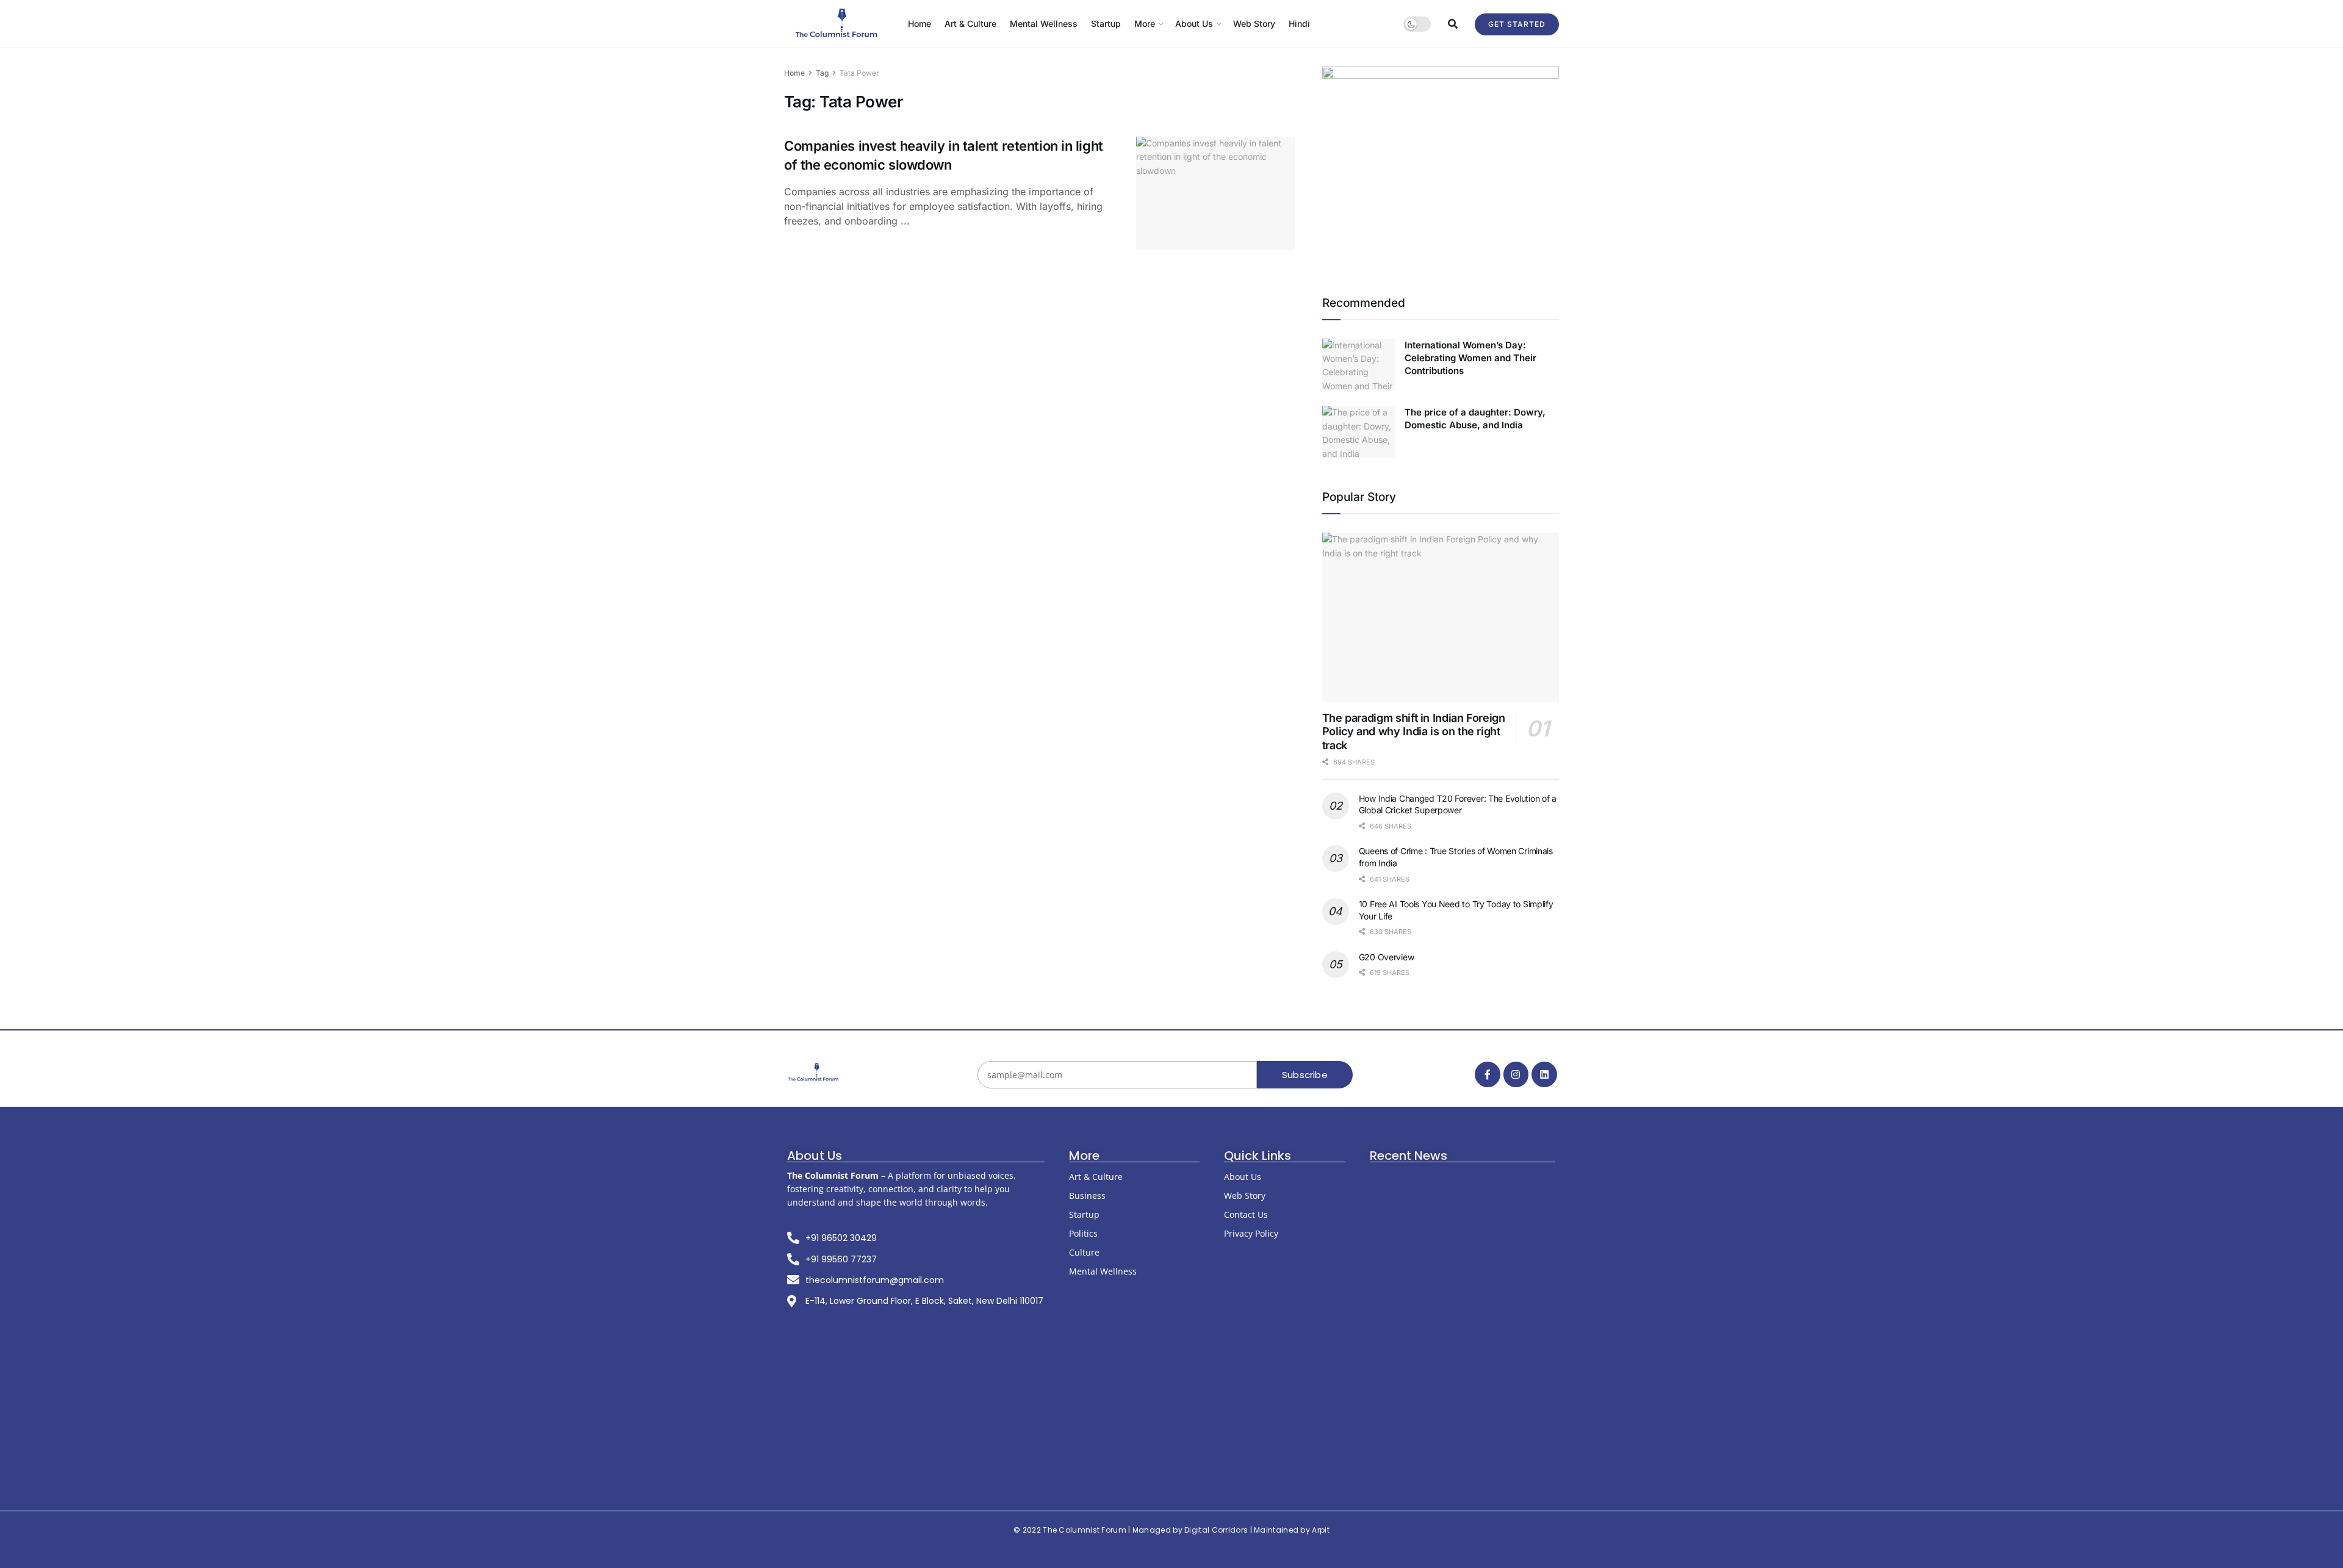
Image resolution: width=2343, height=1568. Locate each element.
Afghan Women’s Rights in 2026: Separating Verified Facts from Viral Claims (1462, 1446)
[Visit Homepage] (837, 24)
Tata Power (859, 73)
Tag (822, 73)
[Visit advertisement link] (1441, 165)
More (1145, 23)
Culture (1084, 1252)
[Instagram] (1516, 1074)
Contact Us (1246, 1214)
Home (920, 23)
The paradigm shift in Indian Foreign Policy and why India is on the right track (1414, 732)
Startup (1106, 23)
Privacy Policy (1251, 1233)
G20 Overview (1387, 957)
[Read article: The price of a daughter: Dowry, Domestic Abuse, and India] (1359, 432)
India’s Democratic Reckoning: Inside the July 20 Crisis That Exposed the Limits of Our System (1465, 1300)
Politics (1083, 1233)
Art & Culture (970, 23)
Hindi (1299, 23)
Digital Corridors (1216, 1530)
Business (1087, 1196)
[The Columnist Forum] (814, 1073)
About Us (1194, 23)
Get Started (1517, 24)
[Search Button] (1453, 24)
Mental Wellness (1044, 23)
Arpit (1321, 1530)
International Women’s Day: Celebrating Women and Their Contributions (1470, 358)
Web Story (1254, 23)
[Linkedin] (1544, 1074)
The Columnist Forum (1085, 1530)
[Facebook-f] (1488, 1074)
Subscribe (1305, 1075)
